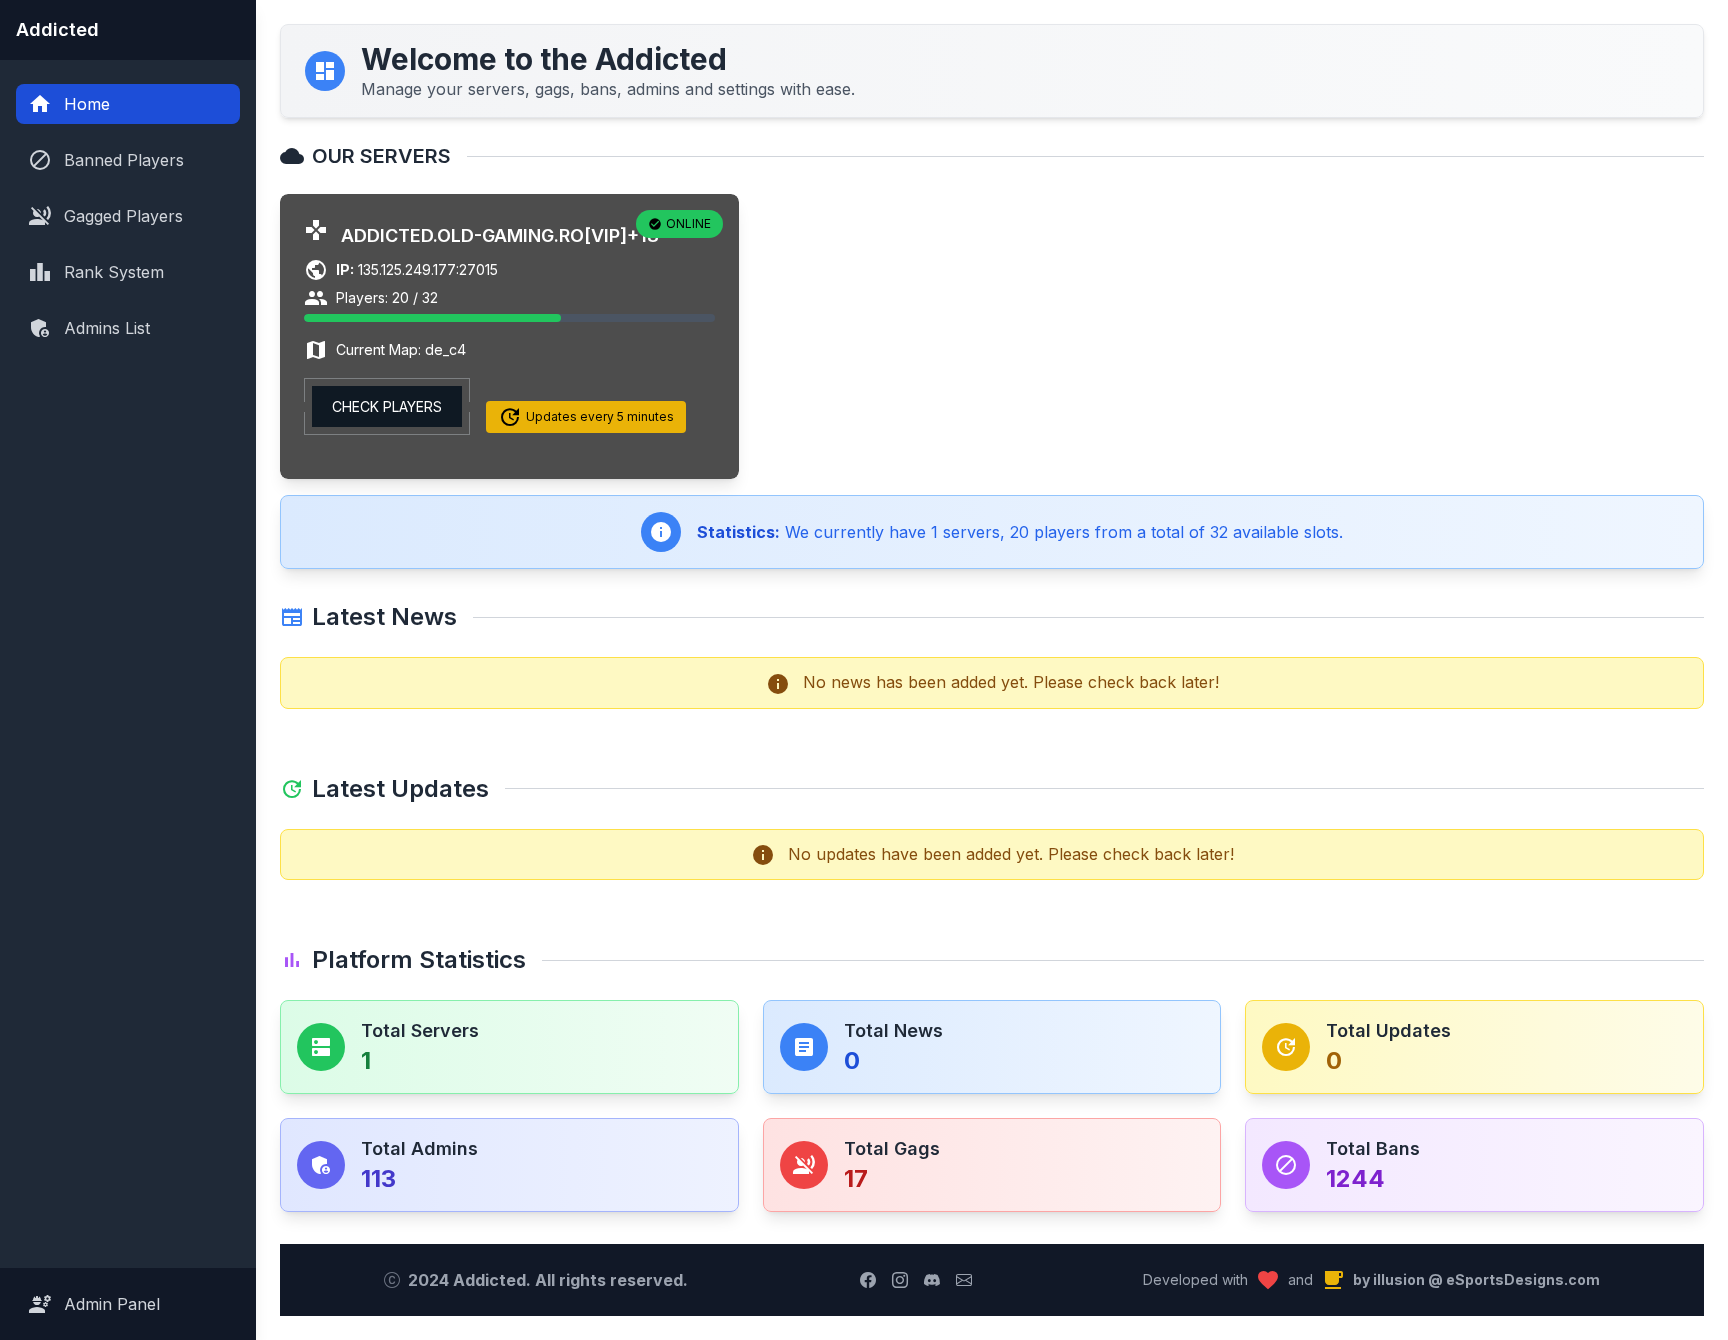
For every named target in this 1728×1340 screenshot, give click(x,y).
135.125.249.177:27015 (417, 269)
